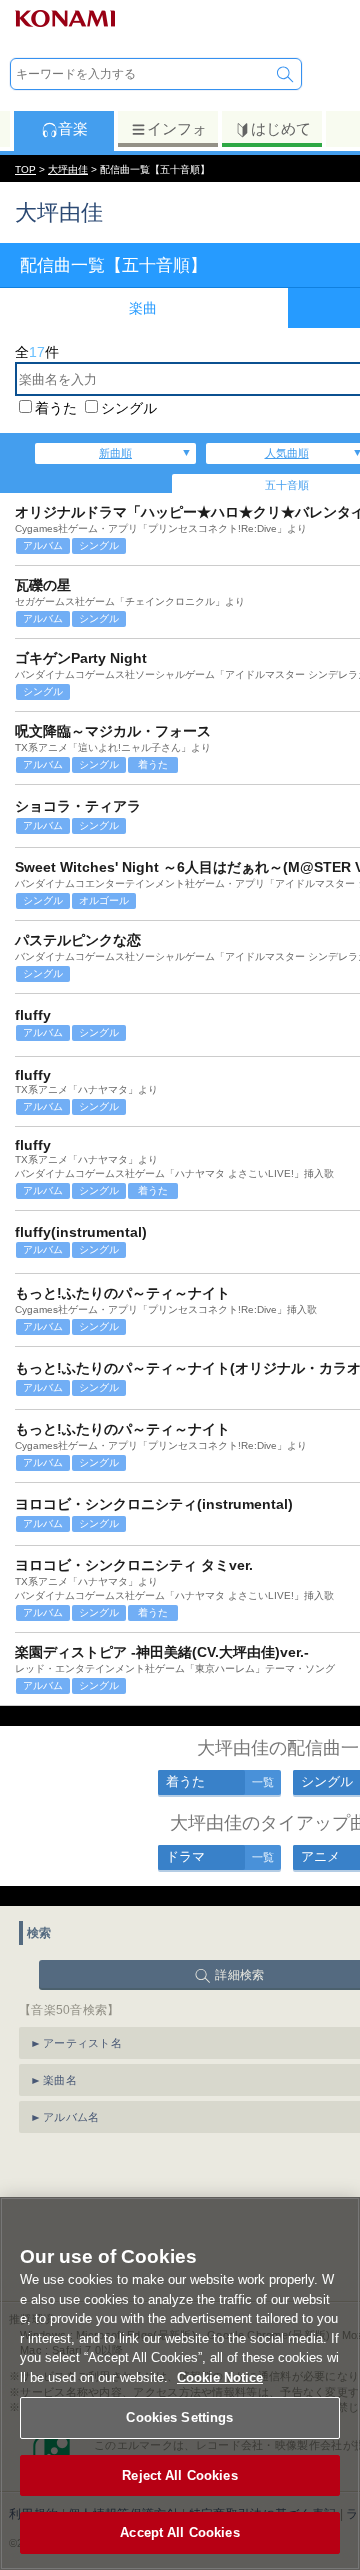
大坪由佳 (68, 169)
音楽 (73, 128)
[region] (180, 2383)
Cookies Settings (179, 2417)
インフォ (177, 128)
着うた (56, 408)
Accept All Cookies (179, 2532)
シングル (129, 408)
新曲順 (115, 453)
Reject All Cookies (179, 2475)
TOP (25, 169)
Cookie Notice (220, 2377)
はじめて (281, 128)
